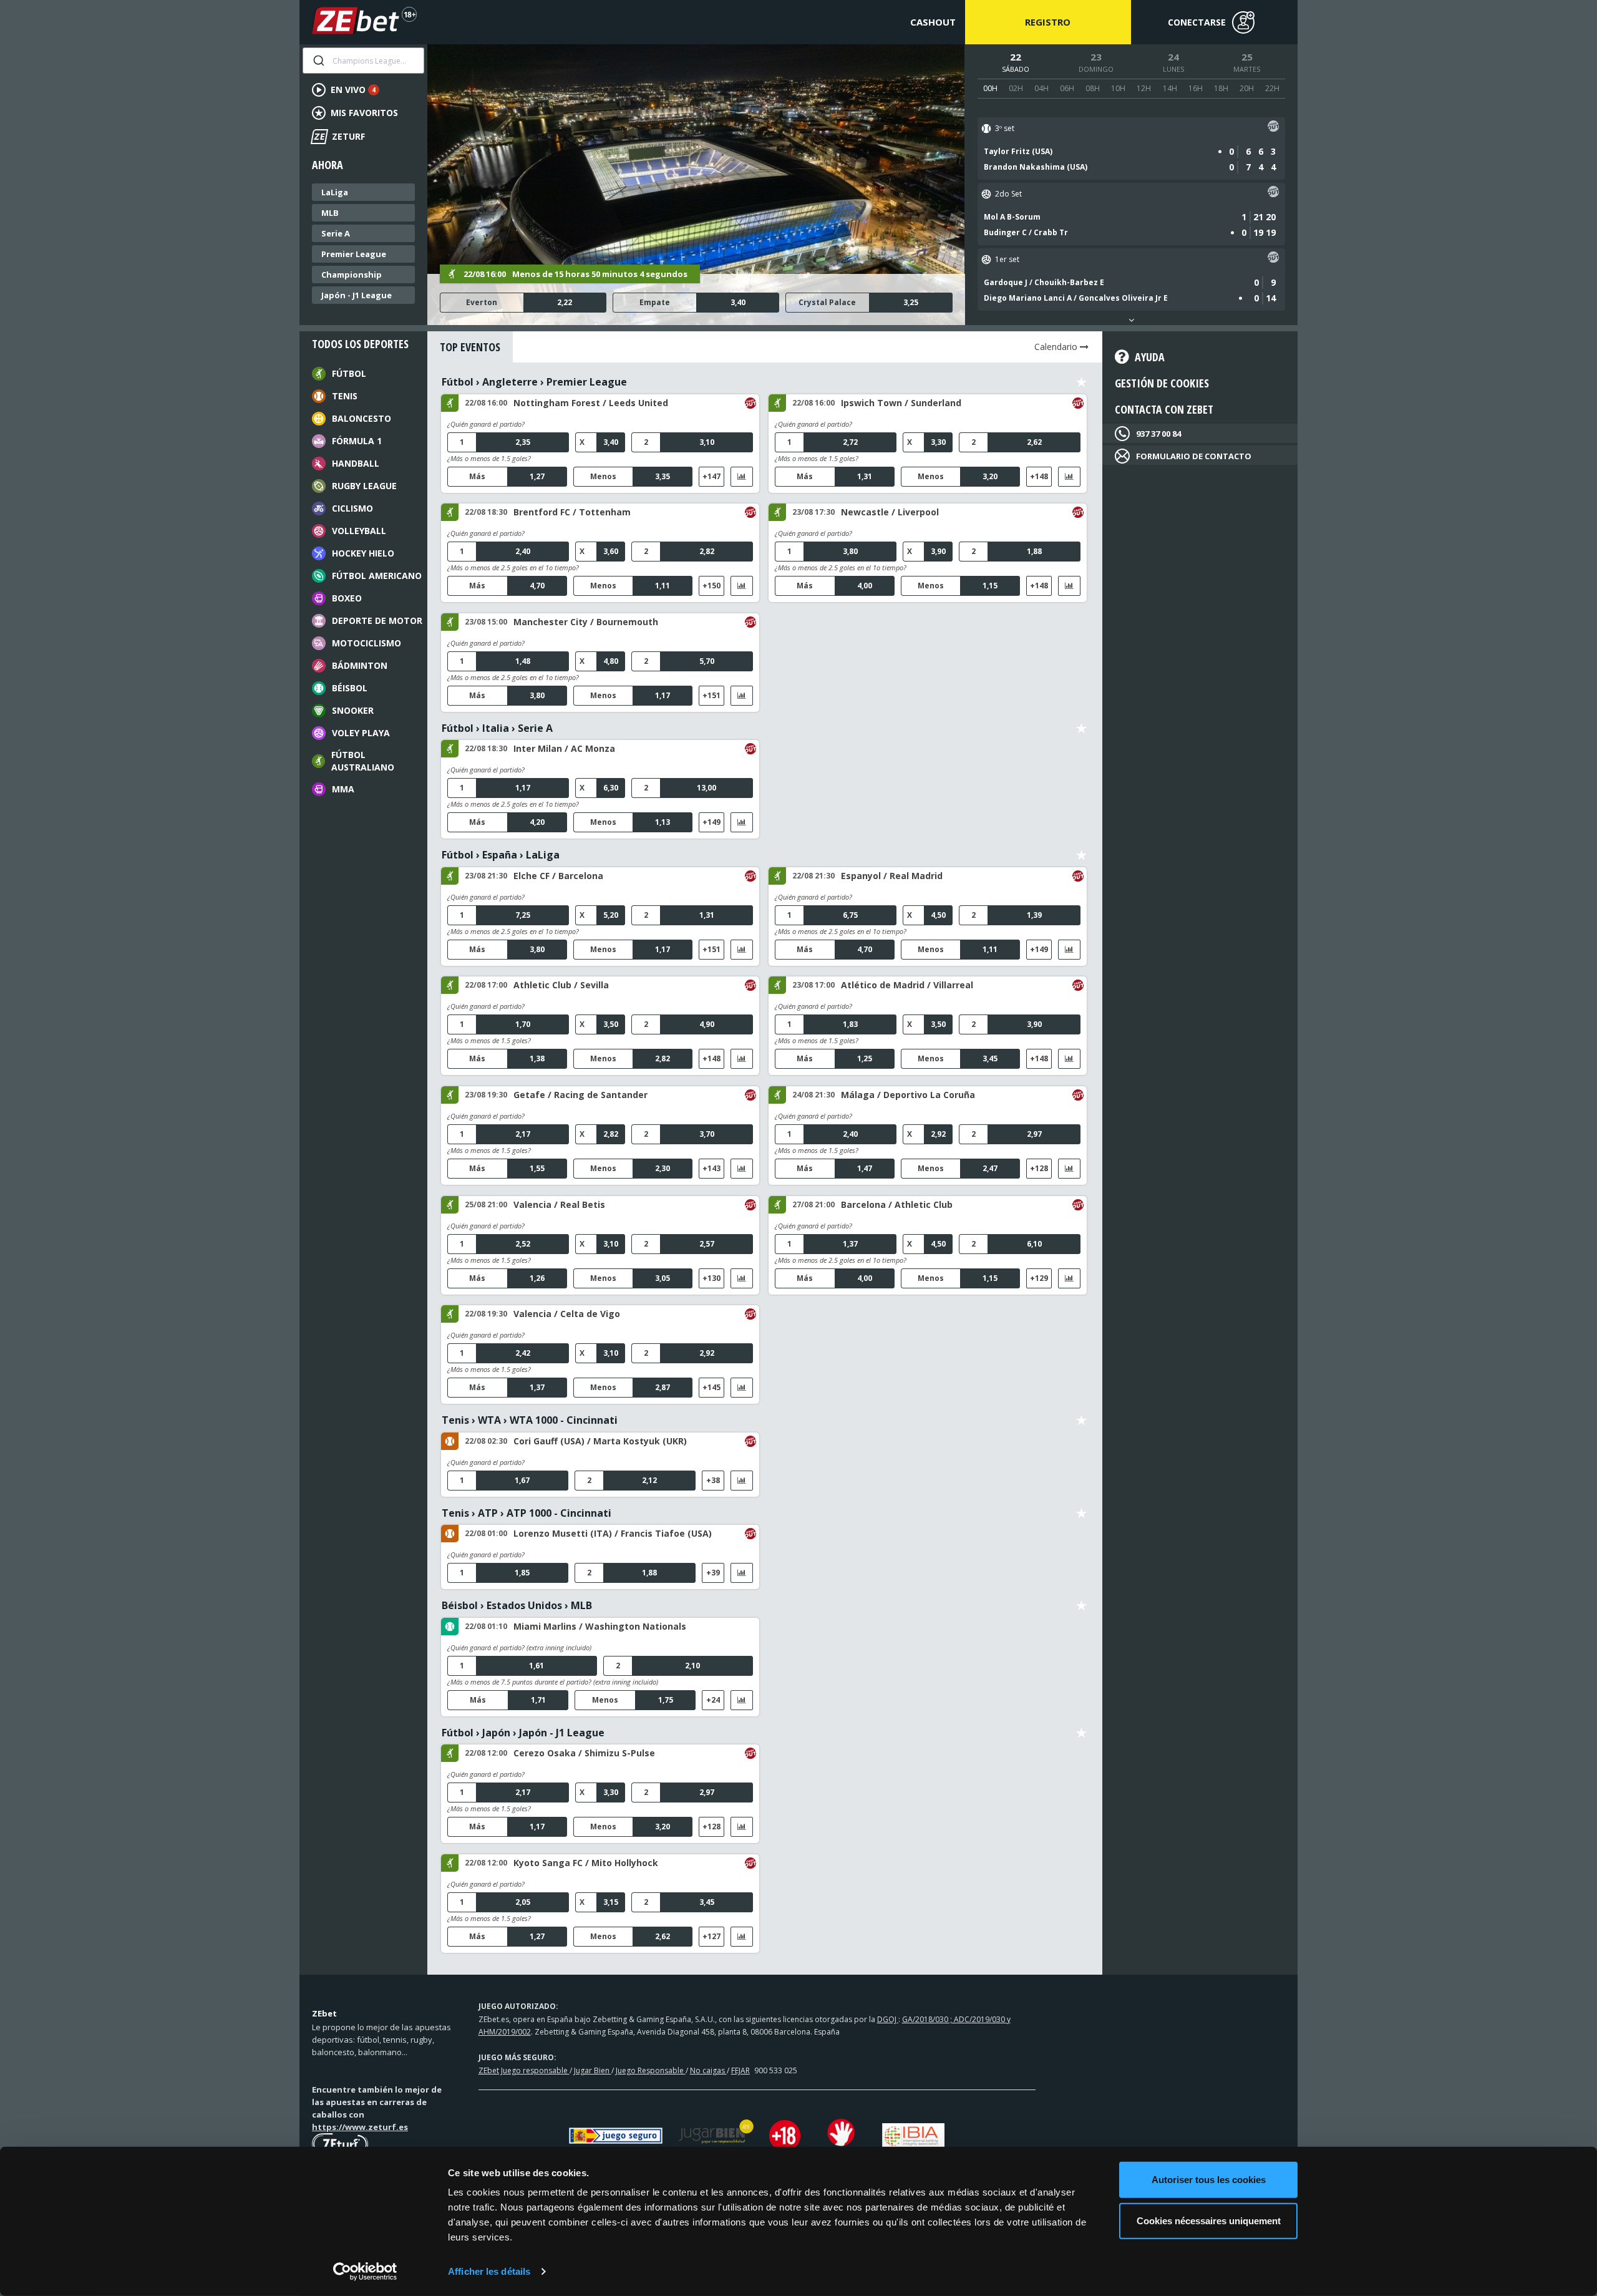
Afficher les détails (489, 2271)
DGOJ (888, 2019)
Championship (352, 275)
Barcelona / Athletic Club (897, 1204)
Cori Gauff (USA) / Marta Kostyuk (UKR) (600, 1441)
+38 (713, 1480)
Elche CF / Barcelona (558, 876)
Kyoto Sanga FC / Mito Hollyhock (586, 1863)
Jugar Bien (593, 2070)
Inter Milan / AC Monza (564, 748)
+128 (1039, 1168)
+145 (711, 1387)
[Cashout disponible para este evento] (1273, 128)
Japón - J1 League (357, 295)
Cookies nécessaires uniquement (1209, 2220)
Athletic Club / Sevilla (561, 985)
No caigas (708, 2070)
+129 (1039, 1278)
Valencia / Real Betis (559, 1204)
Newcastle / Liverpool (890, 512)
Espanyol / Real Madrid (892, 876)
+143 (711, 1168)
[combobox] (363, 61)
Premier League (354, 254)
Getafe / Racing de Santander (580, 1095)
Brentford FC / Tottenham (572, 512)
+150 (711, 586)
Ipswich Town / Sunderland (901, 403)
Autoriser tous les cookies (1209, 2180)
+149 (711, 822)
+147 (711, 476)
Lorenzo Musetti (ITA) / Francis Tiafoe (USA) (613, 1533)
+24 (713, 1700)
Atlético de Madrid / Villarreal (907, 985)
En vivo (353, 90)
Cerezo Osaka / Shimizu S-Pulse (584, 1753)
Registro (1048, 22)
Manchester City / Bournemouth (586, 622)
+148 (1039, 476)
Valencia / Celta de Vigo (567, 1314)
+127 (711, 1936)
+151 (711, 695)
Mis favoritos (364, 113)
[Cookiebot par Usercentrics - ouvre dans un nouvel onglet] (365, 2272)
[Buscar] (318, 61)
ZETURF (339, 136)
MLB (330, 213)
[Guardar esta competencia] (1081, 382)
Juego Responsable (651, 2070)
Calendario (1057, 347)
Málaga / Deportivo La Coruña (908, 1095)
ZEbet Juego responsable (524, 2070)
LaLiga (335, 192)
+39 (713, 1573)
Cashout (933, 22)
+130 (711, 1278)
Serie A (336, 233)
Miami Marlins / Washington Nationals (600, 1626)
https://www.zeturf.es (360, 2127)
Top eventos (470, 347)
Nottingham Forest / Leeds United (591, 403)
